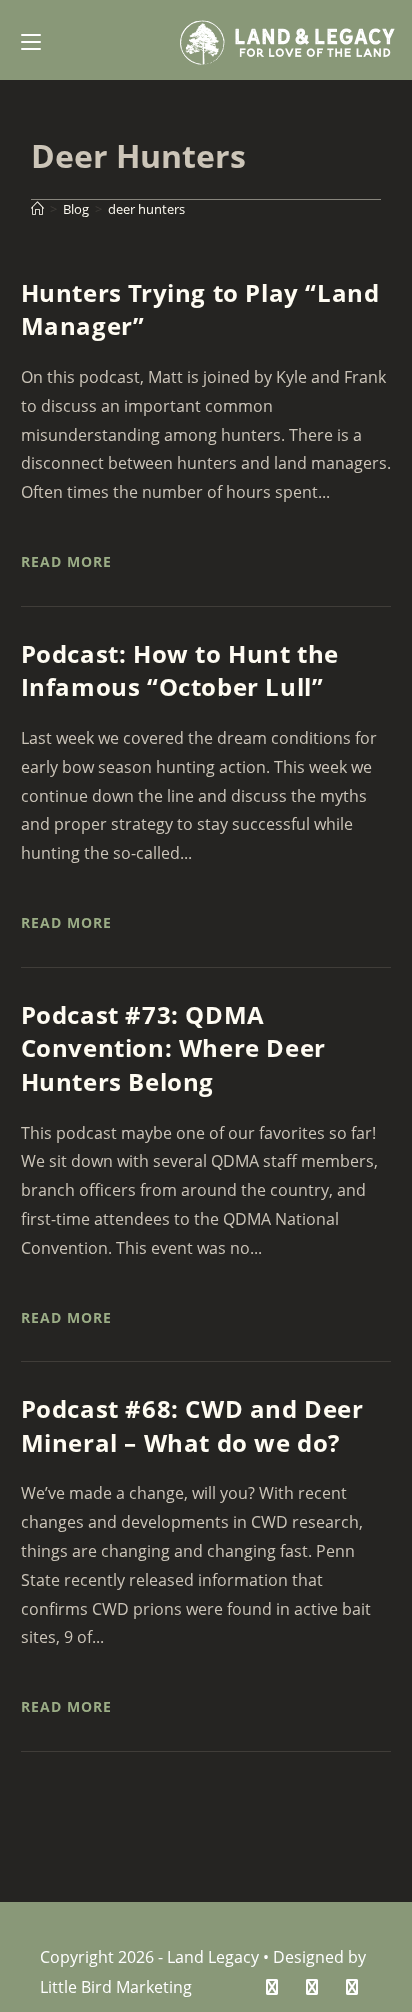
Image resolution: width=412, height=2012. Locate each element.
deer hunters (146, 209)
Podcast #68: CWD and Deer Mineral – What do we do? (192, 1425)
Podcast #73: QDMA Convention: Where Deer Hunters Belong (173, 1048)
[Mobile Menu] (31, 40)
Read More (66, 561)
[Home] (37, 209)
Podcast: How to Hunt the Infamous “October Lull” (180, 670)
